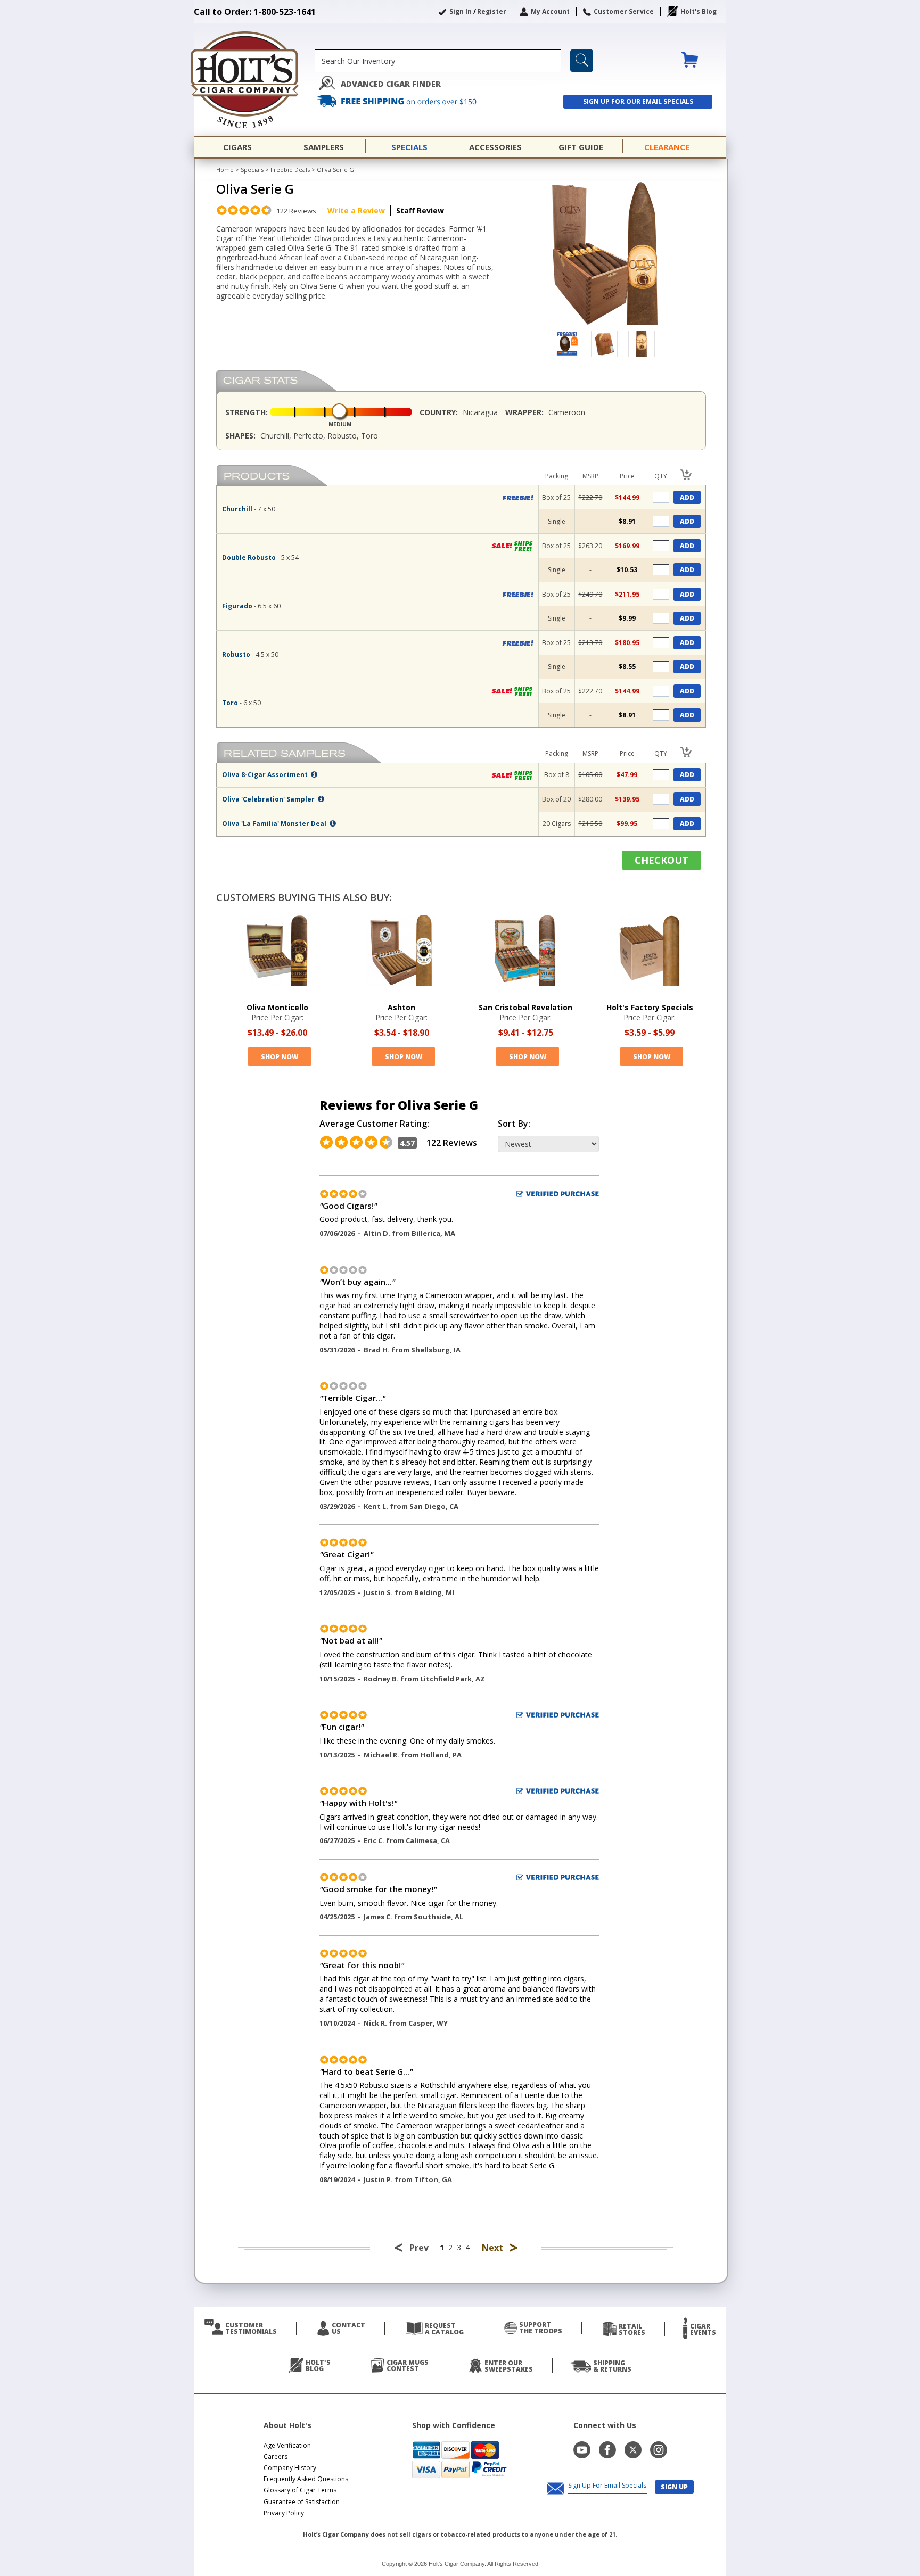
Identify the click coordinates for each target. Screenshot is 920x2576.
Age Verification (287, 2445)
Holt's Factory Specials (650, 1007)
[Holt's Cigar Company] (254, 80)
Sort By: (514, 1124)
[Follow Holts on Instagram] (659, 2450)
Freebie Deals (290, 170)
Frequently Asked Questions (306, 2479)
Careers (276, 2457)
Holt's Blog (699, 11)
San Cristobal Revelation (525, 1007)
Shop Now (280, 1057)
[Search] (582, 61)
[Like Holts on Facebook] (607, 2450)
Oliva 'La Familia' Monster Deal (275, 824)
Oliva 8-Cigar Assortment (266, 775)
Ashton (401, 1007)
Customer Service (624, 11)
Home (225, 170)
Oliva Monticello (277, 1007)
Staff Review (420, 210)
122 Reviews (296, 211)
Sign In (461, 11)
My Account (550, 11)
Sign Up (674, 2487)
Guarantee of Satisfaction (302, 2502)
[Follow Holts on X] (633, 2450)
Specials (252, 170)
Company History (290, 2468)
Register (492, 11)
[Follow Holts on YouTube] (582, 2450)
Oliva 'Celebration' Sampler (269, 799)
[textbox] (438, 61)
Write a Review (356, 210)
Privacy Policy (284, 2513)
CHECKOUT (662, 860)
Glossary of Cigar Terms (300, 2490)
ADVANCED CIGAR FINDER (391, 84)
